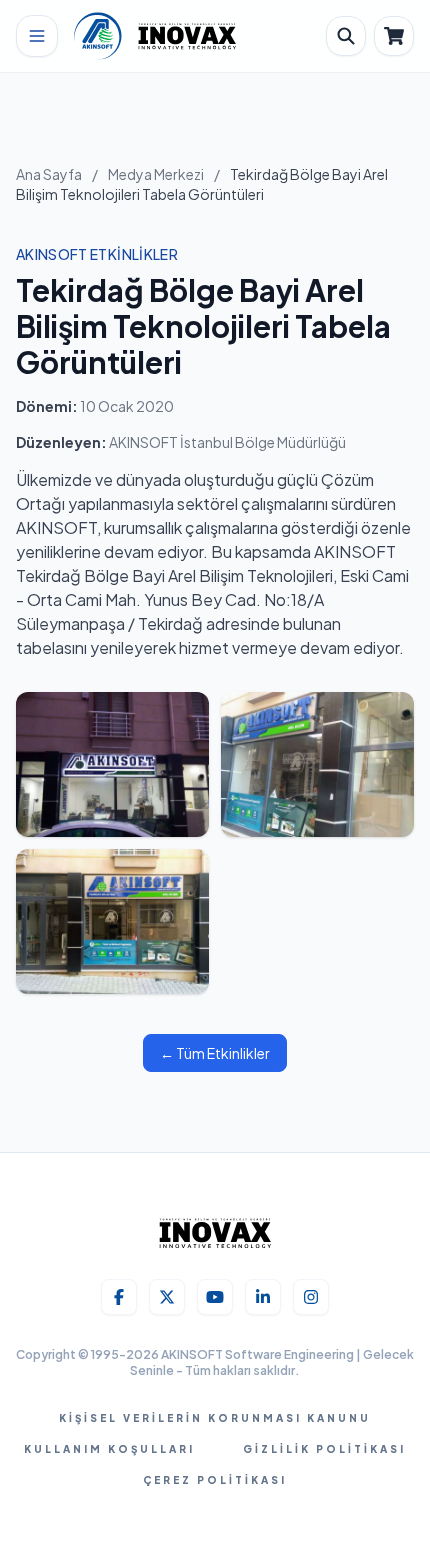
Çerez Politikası (215, 1480)
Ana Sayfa (49, 174)
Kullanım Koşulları (109, 1449)
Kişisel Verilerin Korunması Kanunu (215, 1418)
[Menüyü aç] (37, 36)
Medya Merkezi (156, 174)
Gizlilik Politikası (324, 1449)
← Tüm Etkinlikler (215, 1053)
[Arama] (346, 36)
